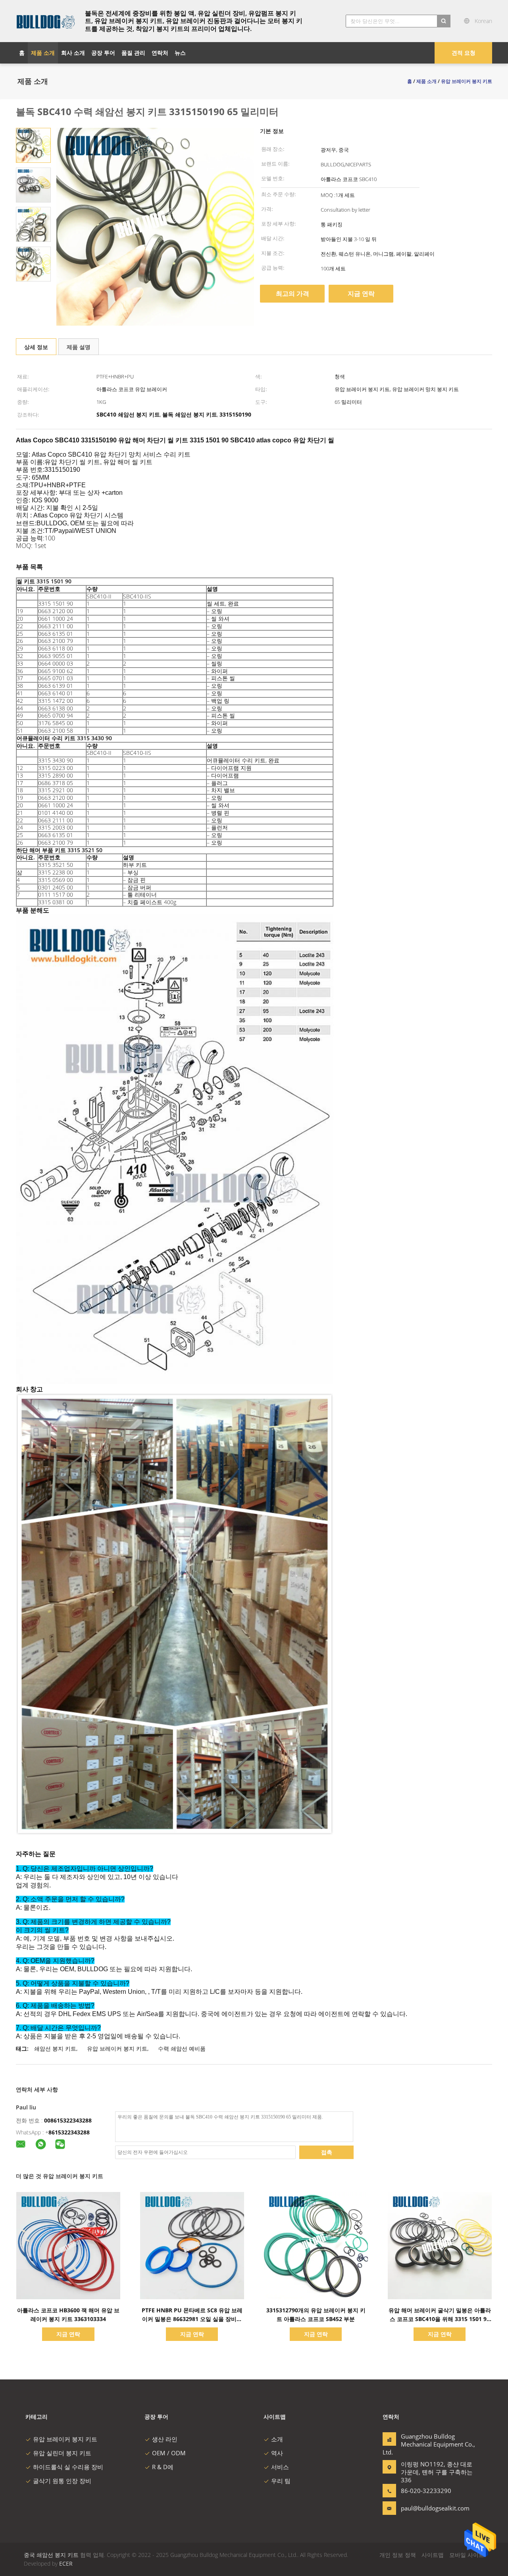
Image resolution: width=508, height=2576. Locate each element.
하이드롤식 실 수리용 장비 (68, 2467)
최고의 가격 (292, 293)
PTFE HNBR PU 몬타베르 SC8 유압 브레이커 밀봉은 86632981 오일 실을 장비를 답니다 (192, 2319)
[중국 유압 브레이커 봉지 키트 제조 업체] (46, 21)
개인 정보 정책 (398, 2555)
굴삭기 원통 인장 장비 (62, 2481)
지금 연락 (361, 293)
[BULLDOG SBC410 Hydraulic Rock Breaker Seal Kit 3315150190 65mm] (33, 145)
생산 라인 (165, 2439)
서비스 (280, 2467)
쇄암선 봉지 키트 (55, 2048)
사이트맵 (433, 2555)
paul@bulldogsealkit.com (426, 2508)
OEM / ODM (169, 2453)
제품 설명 (79, 347)
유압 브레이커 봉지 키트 (117, 2048)
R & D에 (163, 2467)
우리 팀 (281, 2481)
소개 (277, 2439)
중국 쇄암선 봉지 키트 (51, 2555)
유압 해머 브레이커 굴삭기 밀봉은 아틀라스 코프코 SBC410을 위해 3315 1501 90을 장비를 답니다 (440, 2319)
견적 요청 (464, 53)
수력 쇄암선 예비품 (182, 2048)
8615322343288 (69, 2132)
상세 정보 (36, 347)
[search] (444, 21)
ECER (66, 2563)
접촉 (327, 2152)
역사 (277, 2453)
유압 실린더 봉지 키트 (62, 2453)
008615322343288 (68, 2120)
